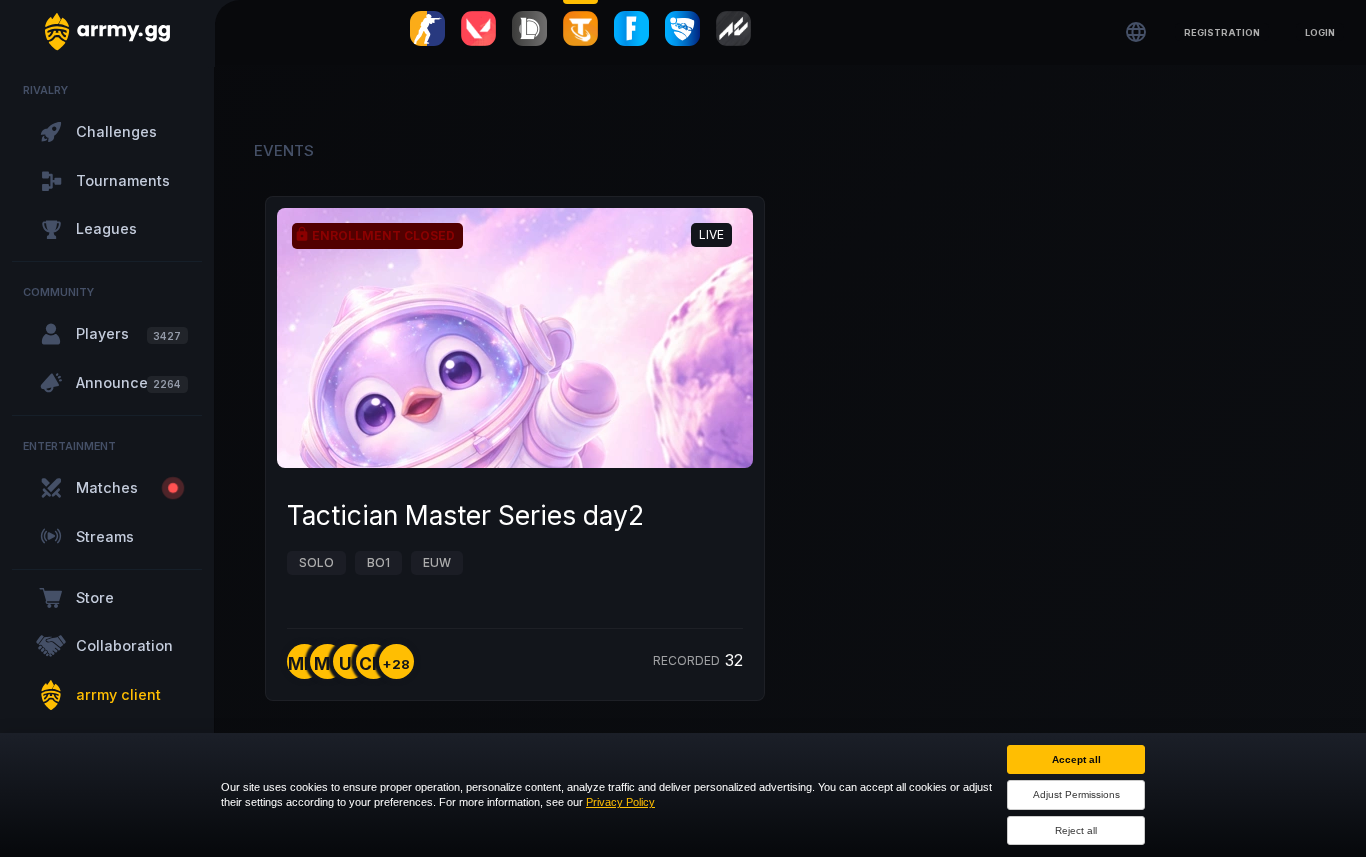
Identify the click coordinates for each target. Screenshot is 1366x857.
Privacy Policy (620, 802)
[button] (1222, 31)
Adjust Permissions (1076, 794)
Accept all (1076, 759)
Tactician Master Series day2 (465, 515)
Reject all (1076, 830)
